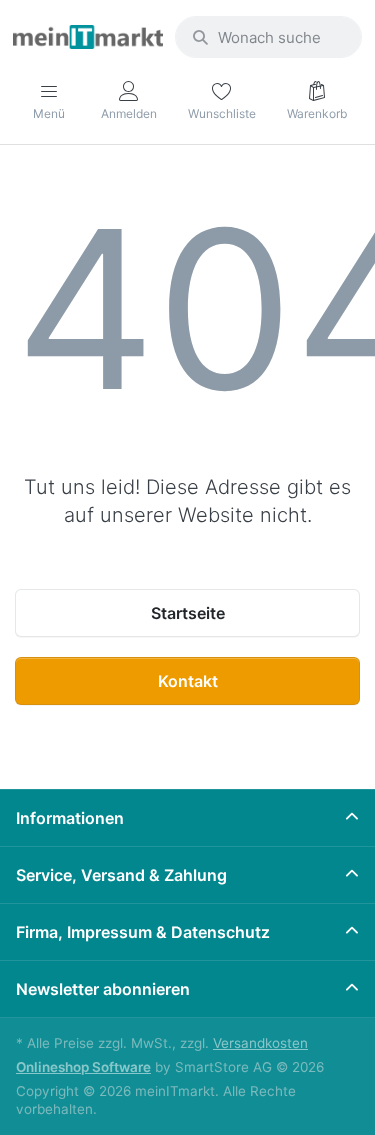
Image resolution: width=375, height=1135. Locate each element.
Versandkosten (260, 1043)
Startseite (188, 613)
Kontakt (188, 681)
